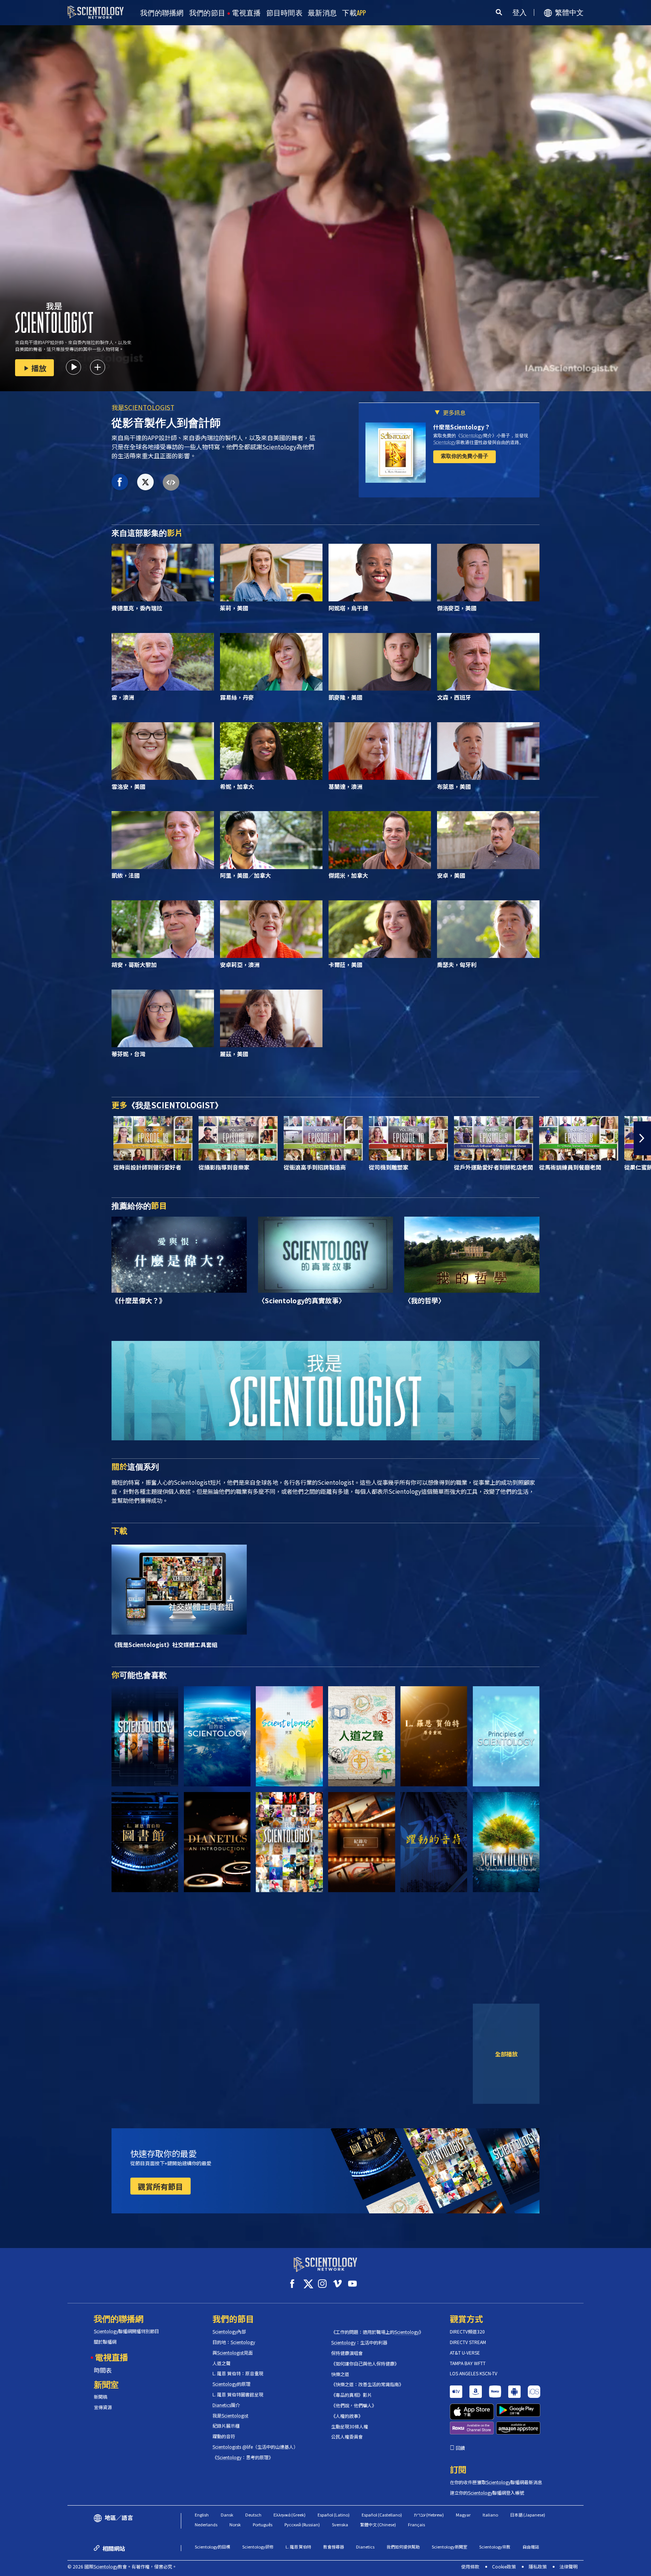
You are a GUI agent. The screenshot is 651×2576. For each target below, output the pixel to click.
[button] (9, 1138)
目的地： (234, 2342)
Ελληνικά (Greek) (290, 2515)
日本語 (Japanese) (528, 2515)
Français (416, 2524)
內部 (229, 2332)
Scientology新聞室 (449, 2547)
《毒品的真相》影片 (351, 2395)
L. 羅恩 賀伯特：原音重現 (238, 2373)
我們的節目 (207, 13)
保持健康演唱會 (347, 2353)
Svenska (340, 2524)
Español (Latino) (334, 2515)
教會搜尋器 (334, 2547)
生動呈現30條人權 (350, 2427)
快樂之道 (340, 2374)
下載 (354, 13)
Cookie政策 (504, 2566)
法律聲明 (568, 2566)
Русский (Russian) (302, 2524)
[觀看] (506, 1736)
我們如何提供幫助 (403, 2547)
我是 (143, 407)
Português (263, 2524)
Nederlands (206, 2524)
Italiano (490, 2515)
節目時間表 (285, 13)
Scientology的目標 (212, 2547)
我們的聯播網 (162, 13)
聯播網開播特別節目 (126, 2331)
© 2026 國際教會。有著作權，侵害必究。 (122, 2566)
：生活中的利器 (359, 2343)
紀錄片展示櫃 (226, 2426)
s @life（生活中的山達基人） (255, 2447)
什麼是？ (462, 427)
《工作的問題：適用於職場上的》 (377, 2332)
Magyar (463, 2515)
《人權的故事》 (347, 2416)
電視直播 (246, 13)
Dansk (227, 2515)
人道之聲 (222, 2363)
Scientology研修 (258, 2547)
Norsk (235, 2524)
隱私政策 (538, 2566)
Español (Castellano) (382, 2515)
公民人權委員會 (347, 2437)
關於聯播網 (105, 2342)
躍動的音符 (224, 2436)
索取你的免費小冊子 (465, 456)
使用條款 (470, 2566)
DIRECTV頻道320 (467, 2332)
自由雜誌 (531, 2547)
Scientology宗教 (495, 2547)
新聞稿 (101, 2397)
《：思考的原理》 (243, 2457)
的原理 (232, 2384)
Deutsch (253, 2515)
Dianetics (365, 2547)
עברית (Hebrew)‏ (429, 2515)
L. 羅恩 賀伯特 (298, 2547)
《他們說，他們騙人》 (354, 2405)
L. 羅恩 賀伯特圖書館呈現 (238, 2395)
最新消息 (322, 13)
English (202, 2515)
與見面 (233, 2353)
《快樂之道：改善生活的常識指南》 (367, 2384)
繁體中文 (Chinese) (378, 2524)
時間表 (103, 2370)
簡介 (226, 2405)
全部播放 (506, 2054)
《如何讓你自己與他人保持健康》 (365, 2364)
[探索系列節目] (145, 1736)
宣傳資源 (103, 2407)
